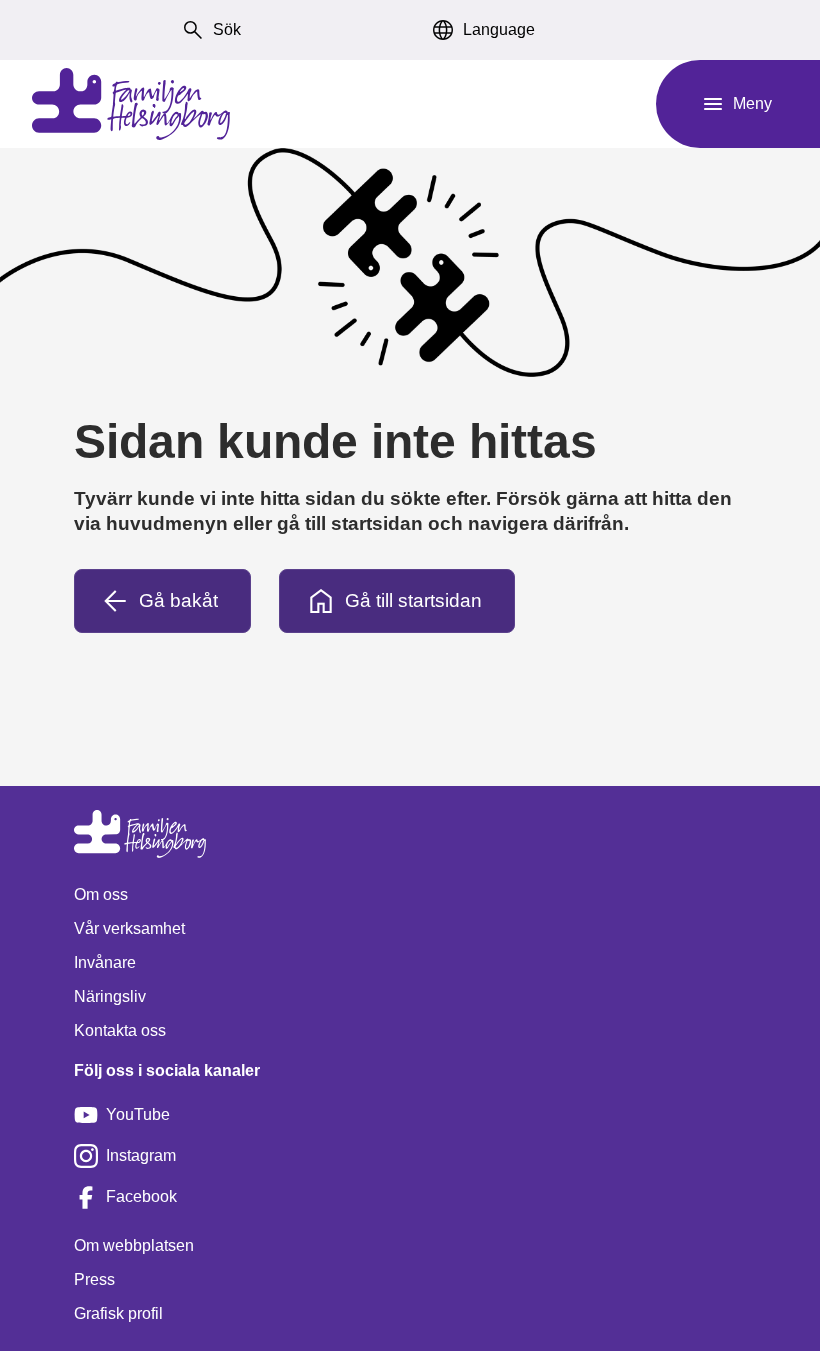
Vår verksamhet (129, 928)
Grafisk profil (118, 1313)
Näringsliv (110, 996)
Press (94, 1279)
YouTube (138, 1114)
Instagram (141, 1155)
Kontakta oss (120, 1030)
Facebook (141, 1196)
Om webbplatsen (134, 1245)
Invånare (105, 962)
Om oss (101, 894)
